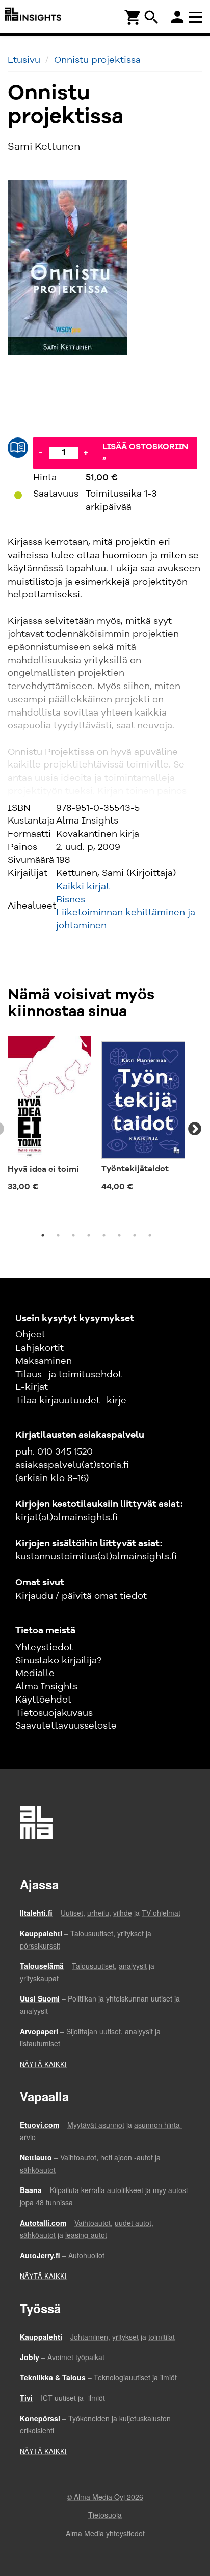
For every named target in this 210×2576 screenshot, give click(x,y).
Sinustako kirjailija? (58, 1661)
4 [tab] (89, 1235)
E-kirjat (32, 1387)
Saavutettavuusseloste (66, 1726)
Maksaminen (44, 1361)
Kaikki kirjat (83, 887)
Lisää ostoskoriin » (145, 453)
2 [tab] (58, 1235)
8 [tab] (150, 1235)
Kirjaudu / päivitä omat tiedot (81, 1596)
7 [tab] (135, 1235)
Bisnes (71, 900)
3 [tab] (73, 1235)
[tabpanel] (49, 1117)
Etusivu (24, 60)
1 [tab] (43, 1235)
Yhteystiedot (44, 1648)
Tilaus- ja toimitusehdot (69, 1375)
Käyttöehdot (43, 1700)
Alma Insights (46, 1687)
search (151, 17)
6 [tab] (119, 1235)
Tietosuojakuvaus (54, 1713)
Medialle (35, 1674)
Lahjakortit (40, 1348)
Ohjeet (30, 1335)
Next (195, 1129)
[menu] (197, 17)
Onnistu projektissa (97, 60)
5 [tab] (104, 1235)
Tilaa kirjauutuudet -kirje (71, 1401)
